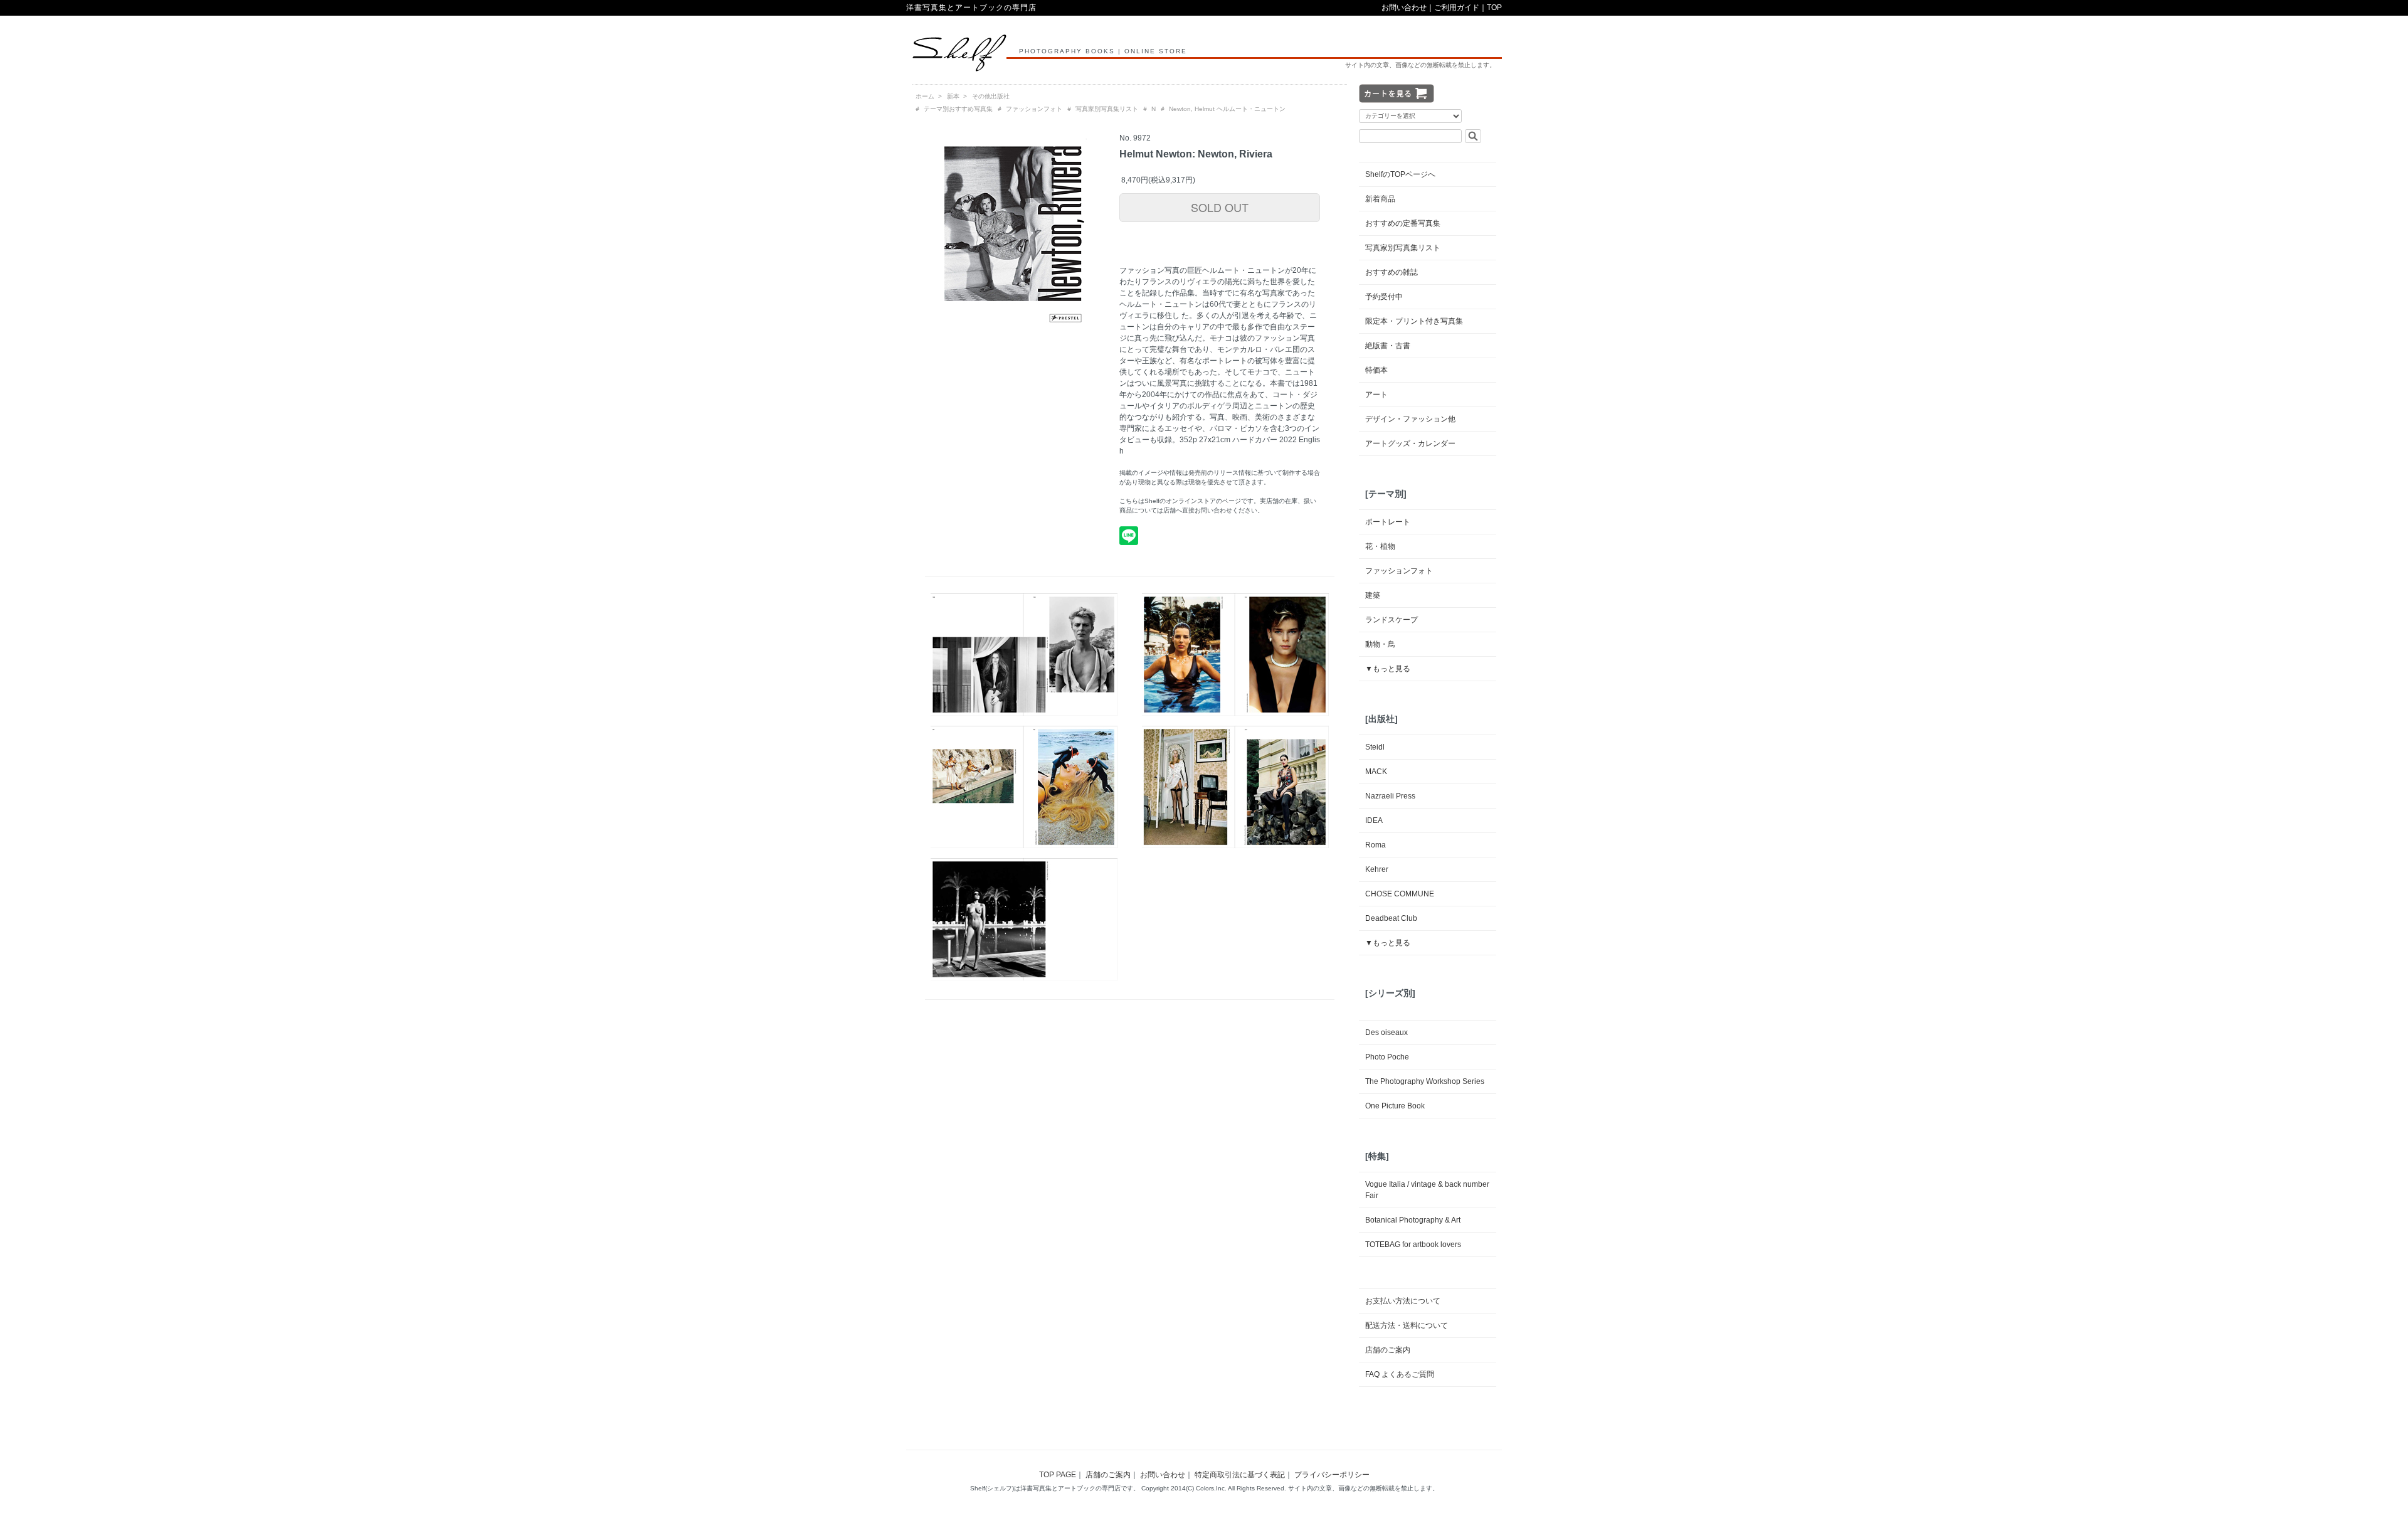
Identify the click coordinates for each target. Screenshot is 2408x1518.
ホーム (925, 96)
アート (1376, 395)
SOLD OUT (1220, 207)
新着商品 (1380, 199)
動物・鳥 (1380, 644)
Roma (1376, 845)
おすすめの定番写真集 (1403, 223)
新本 (953, 96)
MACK (1376, 772)
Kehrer (1377, 869)
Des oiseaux (1386, 1032)
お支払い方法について (1403, 1301)
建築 (1373, 595)
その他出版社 (991, 96)
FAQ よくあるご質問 (1400, 1374)
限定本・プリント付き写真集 (1414, 321)
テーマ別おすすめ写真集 (958, 109)
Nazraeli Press (1390, 796)
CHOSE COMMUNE (1400, 894)
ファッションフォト (1034, 109)
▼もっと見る (1388, 669)
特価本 (1376, 370)
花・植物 (1380, 546)
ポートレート (1388, 522)
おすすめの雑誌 (1391, 272)
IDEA (1374, 820)
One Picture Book (1395, 1106)
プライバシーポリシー (1332, 1475)
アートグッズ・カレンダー (1410, 443)
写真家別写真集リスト (1107, 109)
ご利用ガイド (1457, 8)
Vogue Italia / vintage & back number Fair (1427, 1190)
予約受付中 (1384, 297)
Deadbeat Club (1391, 918)
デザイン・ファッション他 (1410, 419)
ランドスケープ (1391, 620)
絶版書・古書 (1388, 346)
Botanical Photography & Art (1413, 1220)
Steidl (1375, 747)
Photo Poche (1387, 1057)
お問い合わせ (1404, 8)
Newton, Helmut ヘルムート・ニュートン (1227, 109)
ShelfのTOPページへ (1400, 174)
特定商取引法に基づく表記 (1240, 1475)
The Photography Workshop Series (1425, 1081)
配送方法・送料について (1407, 1325)
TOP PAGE (1058, 1475)
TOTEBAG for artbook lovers (1413, 1245)
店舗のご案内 (1388, 1350)
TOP (1494, 8)
